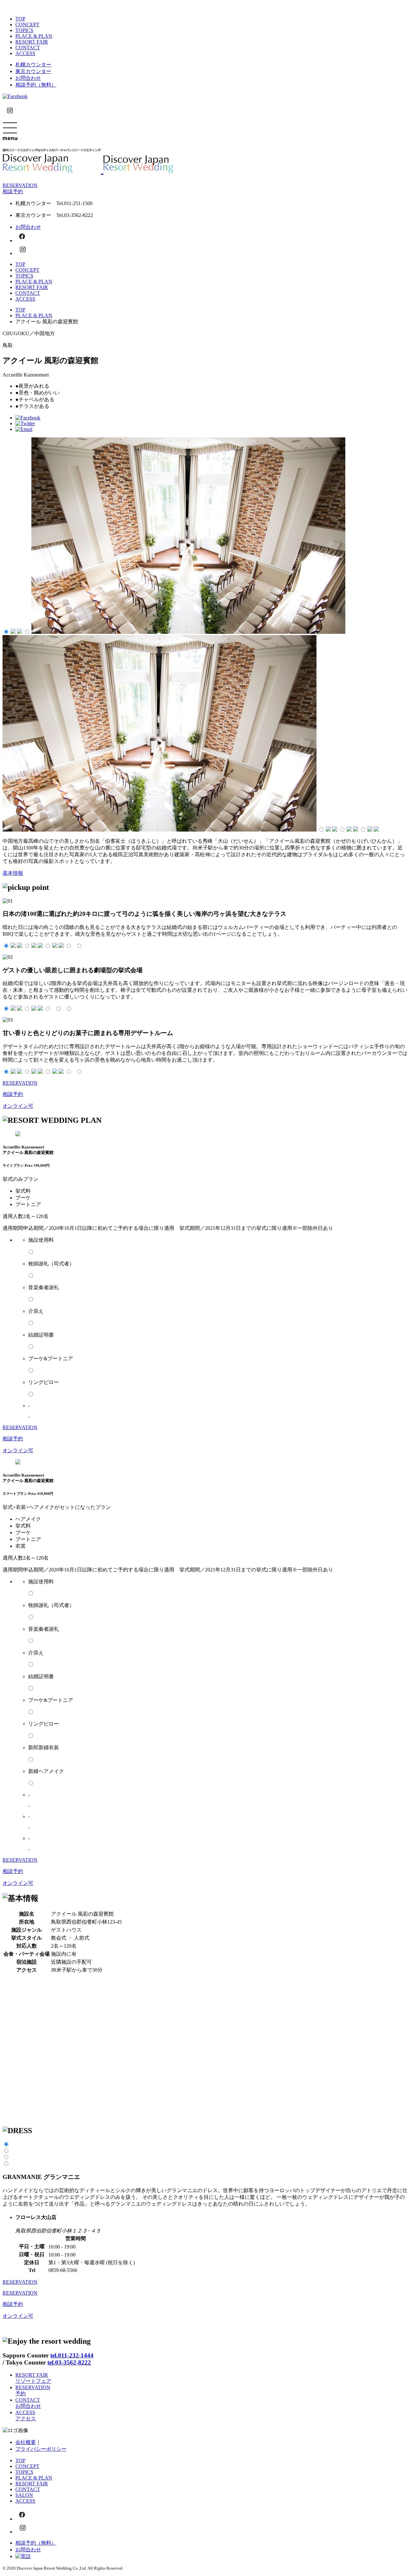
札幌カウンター (33, 65)
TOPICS (24, 30)
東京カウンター (33, 71)
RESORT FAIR (32, 42)
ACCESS (25, 53)
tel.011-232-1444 (72, 2355)
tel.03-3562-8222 (69, 2362)
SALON (24, 2495)
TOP (20, 19)
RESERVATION (20, 2282)
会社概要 (26, 2442)
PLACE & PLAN (34, 36)
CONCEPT (27, 25)
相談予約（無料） (36, 85)
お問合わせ (28, 78)
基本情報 (13, 873)
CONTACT (28, 48)
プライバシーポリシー (41, 2449)
